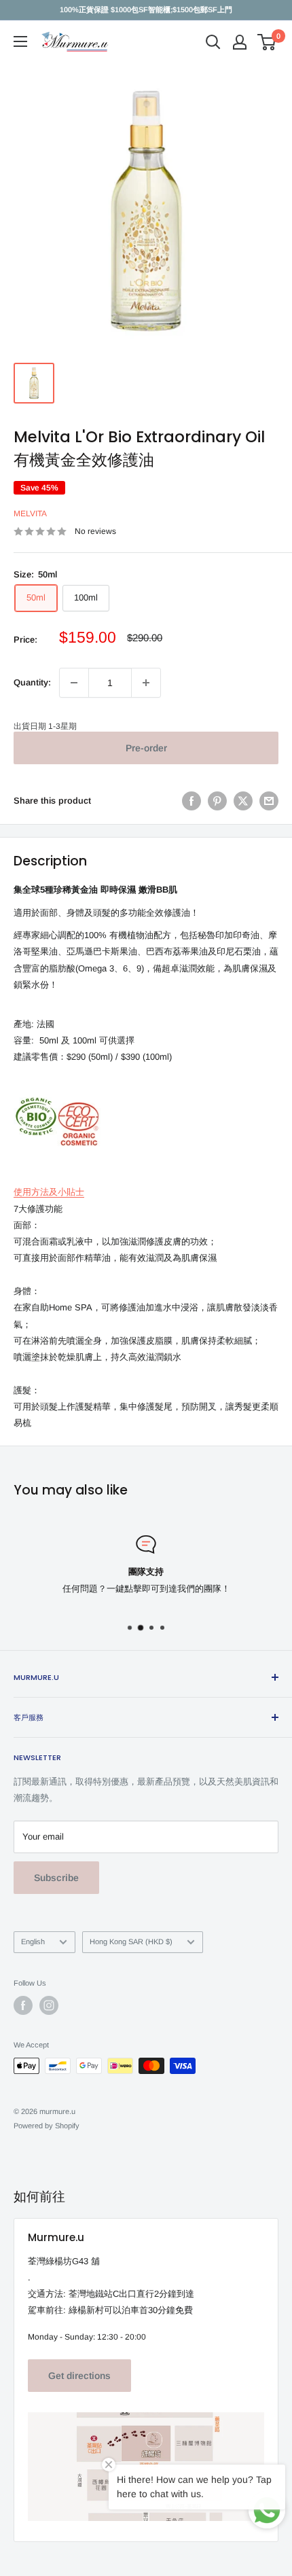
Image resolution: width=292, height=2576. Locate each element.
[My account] (240, 42)
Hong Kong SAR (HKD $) (131, 1942)
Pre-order (146, 748)
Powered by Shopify (47, 2126)
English (33, 1942)
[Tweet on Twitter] (243, 801)
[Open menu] (20, 41)
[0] (267, 42)
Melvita (30, 514)
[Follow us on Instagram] (49, 2005)
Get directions (79, 2376)
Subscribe (56, 1878)
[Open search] (213, 42)
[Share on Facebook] (191, 801)
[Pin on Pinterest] (217, 801)
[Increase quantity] (146, 683)
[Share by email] (269, 801)
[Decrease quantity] (74, 683)
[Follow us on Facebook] (23, 2005)
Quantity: (32, 682)
